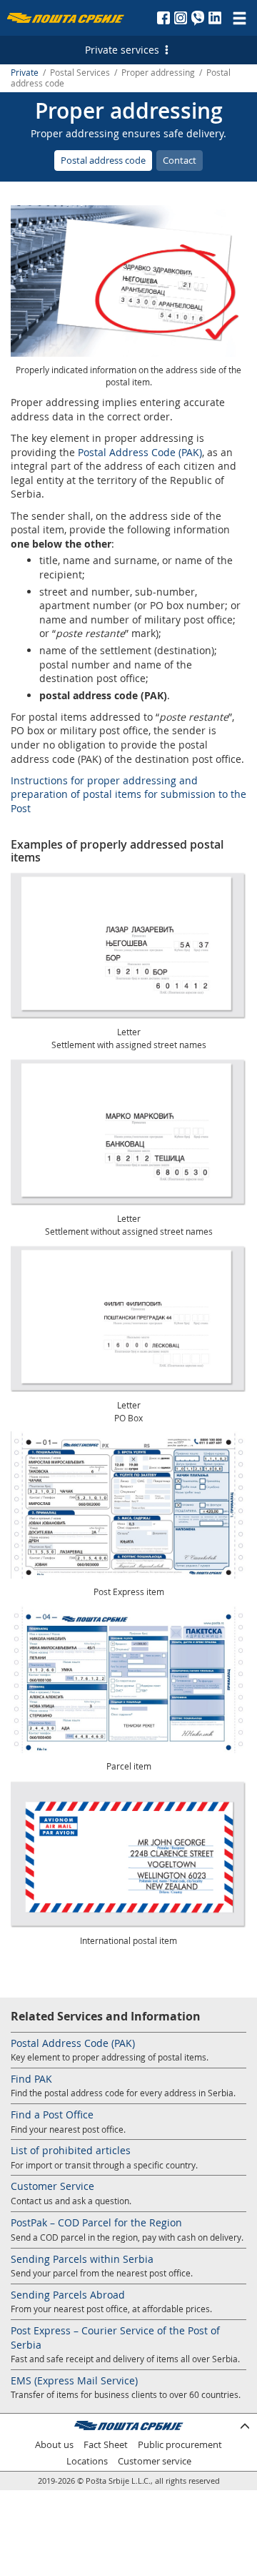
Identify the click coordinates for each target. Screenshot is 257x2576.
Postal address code (103, 160)
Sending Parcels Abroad (68, 2295)
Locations (87, 2461)
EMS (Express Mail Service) (74, 2380)
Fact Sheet (106, 2445)
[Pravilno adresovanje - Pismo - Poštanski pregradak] (128, 1318)
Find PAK (31, 2079)
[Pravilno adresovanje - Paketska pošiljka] (128, 1679)
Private (25, 73)
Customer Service (52, 2186)
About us (54, 2445)
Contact (180, 160)
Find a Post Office (52, 2114)
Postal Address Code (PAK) (140, 452)
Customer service (155, 2461)
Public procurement (180, 2445)
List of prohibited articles (71, 2150)
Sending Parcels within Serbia (82, 2259)
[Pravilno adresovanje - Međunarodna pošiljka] (128, 1854)
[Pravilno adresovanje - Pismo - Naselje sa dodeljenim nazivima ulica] (128, 945)
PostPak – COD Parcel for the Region (96, 2222)
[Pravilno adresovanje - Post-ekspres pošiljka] (128, 1505)
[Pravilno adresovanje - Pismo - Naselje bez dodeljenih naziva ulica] (128, 1132)
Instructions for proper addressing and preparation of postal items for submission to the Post (128, 794)
